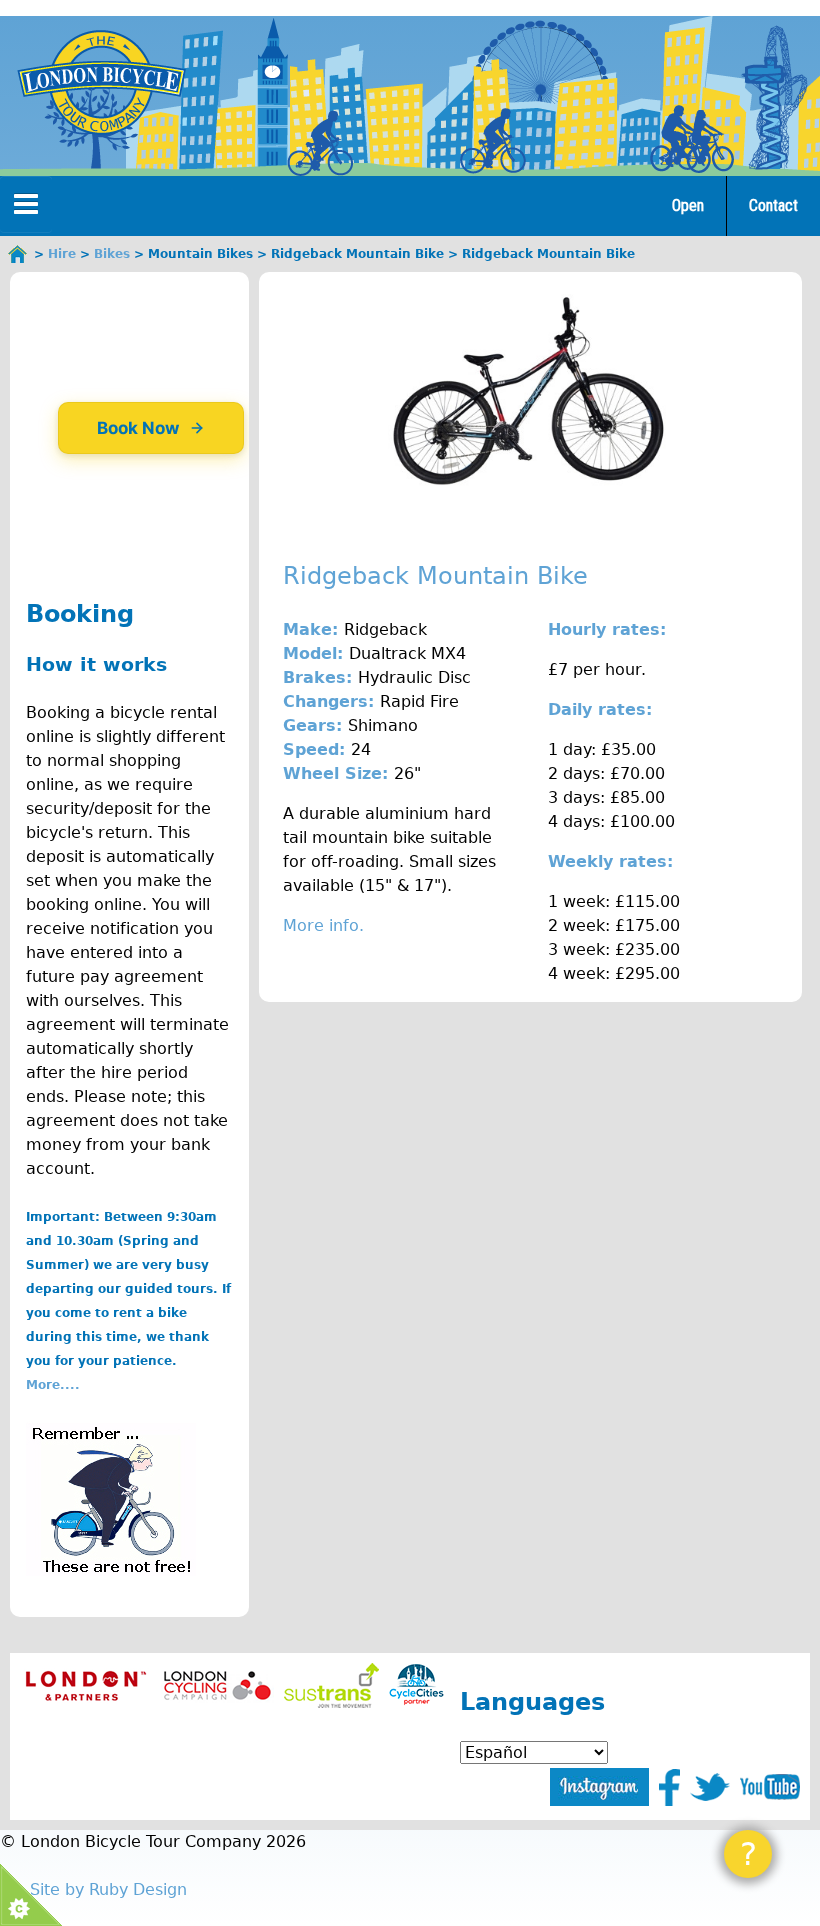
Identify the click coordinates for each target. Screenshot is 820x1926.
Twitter (710, 1787)
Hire (62, 254)
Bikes (112, 254)
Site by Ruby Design (108, 1889)
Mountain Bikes (200, 254)
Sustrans (331, 1685)
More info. (323, 925)
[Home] (101, 82)
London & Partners (85, 1685)
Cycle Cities (416, 1685)
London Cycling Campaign (217, 1685)
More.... (53, 1385)
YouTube (770, 1787)
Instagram (599, 1787)
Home (18, 254)
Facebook (669, 1787)
